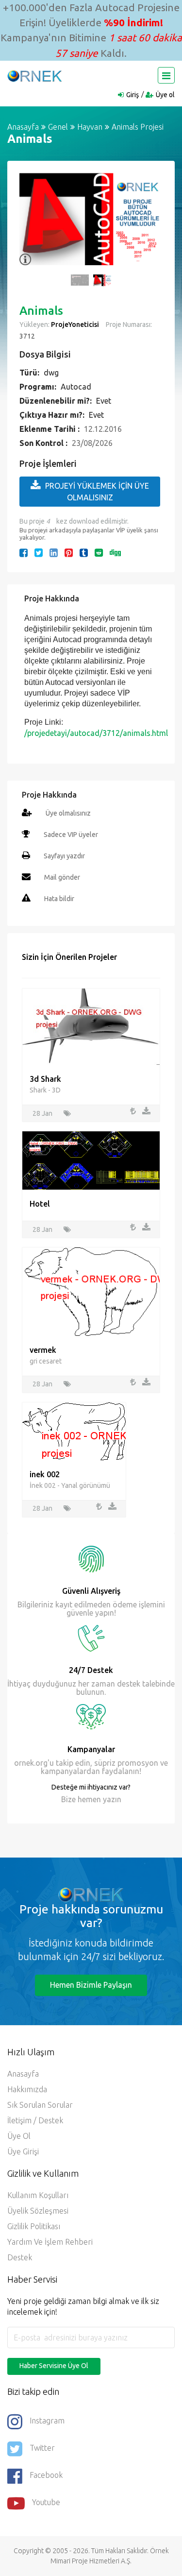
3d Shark (45, 1079)
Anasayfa (23, 127)
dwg (51, 373)
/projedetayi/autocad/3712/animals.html (96, 733)
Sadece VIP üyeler (71, 835)
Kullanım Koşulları (38, 2195)
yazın (111, 1799)
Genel (58, 127)
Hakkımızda (27, 2089)
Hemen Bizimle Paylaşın (91, 1985)
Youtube (46, 2502)
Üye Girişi (23, 2151)
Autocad (76, 387)
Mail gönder (62, 877)
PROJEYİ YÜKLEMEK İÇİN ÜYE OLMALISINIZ (97, 492)
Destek (20, 2257)
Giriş (132, 95)
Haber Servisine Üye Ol (54, 2366)
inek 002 (45, 1474)
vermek (43, 1350)
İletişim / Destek (35, 2120)
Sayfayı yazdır (64, 856)
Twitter (42, 2448)
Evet (104, 401)
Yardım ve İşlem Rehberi (50, 2242)
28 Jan (42, 1113)
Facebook (46, 2475)
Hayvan (90, 127)
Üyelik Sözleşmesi (38, 2211)
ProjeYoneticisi (75, 324)
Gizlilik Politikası (34, 2226)
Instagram (47, 2421)
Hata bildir (59, 899)
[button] (32, 224)
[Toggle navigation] (166, 75)
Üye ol (165, 95)
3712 (27, 336)
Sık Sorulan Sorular (40, 2105)
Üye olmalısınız (68, 813)
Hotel (40, 1204)
